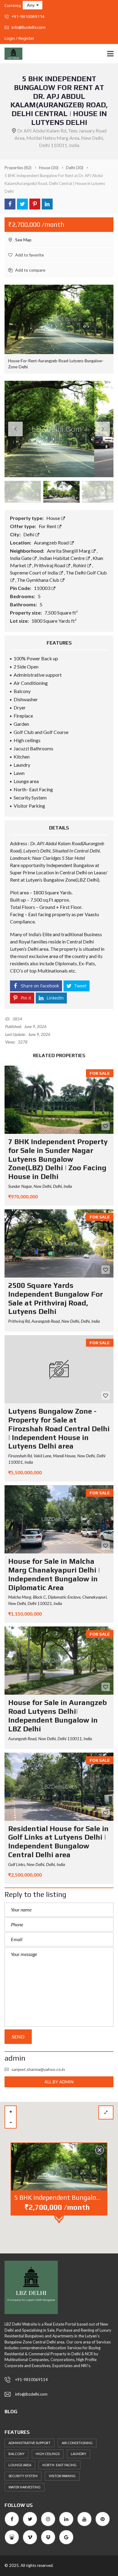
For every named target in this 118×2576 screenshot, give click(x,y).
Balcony (16, 2454)
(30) (49, 168)
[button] (33, 5)
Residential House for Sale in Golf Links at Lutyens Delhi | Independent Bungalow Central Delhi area (58, 1842)
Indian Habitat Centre (62, 558)
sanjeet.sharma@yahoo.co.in (38, 2069)
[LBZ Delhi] (11, 54)
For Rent (48, 526)
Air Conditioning (77, 2443)
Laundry (79, 2454)
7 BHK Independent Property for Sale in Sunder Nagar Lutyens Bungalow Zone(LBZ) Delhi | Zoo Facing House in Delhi (58, 1159)
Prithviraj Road (50, 565)
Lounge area (20, 2465)
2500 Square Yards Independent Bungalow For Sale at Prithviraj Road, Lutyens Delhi (56, 1298)
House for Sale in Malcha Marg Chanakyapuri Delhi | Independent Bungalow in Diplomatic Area (54, 1574)
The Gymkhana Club (39, 580)
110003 (43, 588)
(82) (18, 168)
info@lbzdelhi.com (28, 27)
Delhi (29, 534)
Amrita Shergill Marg (69, 551)
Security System (23, 2476)
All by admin (59, 2082)
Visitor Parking (62, 2476)
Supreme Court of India (34, 573)
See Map (23, 240)
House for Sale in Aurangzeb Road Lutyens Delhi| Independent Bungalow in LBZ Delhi (57, 1715)
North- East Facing (59, 2465)
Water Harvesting (25, 2487)
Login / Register (20, 38)
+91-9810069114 (28, 16)
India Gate (21, 558)
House (54, 518)
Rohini (80, 565)
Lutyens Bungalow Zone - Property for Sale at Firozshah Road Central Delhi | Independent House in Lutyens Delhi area (59, 1429)
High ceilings (48, 2454)
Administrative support (29, 2443)
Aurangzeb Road (52, 543)
